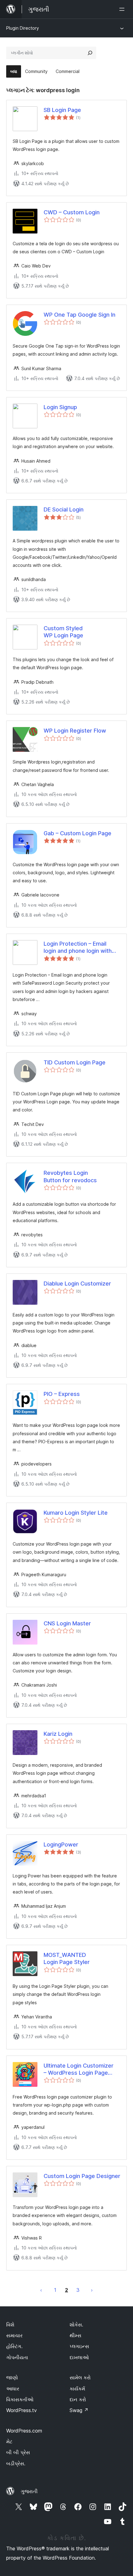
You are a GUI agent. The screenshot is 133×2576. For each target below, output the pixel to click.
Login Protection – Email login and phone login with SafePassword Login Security (78, 948)
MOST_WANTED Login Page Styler (67, 1958)
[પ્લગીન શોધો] (90, 53)
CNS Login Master (67, 1623)
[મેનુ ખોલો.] (123, 9)
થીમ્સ (75, 2335)
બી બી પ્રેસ (18, 2452)
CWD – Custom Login (72, 212)
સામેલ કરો (80, 2377)
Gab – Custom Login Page (77, 833)
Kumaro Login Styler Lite (76, 1513)
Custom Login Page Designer (82, 2176)
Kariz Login (58, 1734)
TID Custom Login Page (75, 1062)
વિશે (10, 2325)
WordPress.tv (21, 2410)
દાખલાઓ (79, 2357)
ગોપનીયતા (17, 2357)
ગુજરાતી (29, 2491)
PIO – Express (62, 1394)
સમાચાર (14, 2335)
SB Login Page (62, 110)
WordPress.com (24, 2431)
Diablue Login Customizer (77, 1284)
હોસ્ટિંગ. (14, 2346)
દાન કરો (78, 2399)
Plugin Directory (23, 28)
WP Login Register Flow (75, 731)
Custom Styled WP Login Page (63, 632)
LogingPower (61, 1844)
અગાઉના (41, 2290)
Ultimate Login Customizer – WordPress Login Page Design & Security (79, 2069)
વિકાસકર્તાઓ (20, 2399)
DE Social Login (64, 509)
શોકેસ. (76, 2325)
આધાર (13, 2389)
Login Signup (60, 407)
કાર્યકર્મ (77, 2389)
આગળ (92, 2290)
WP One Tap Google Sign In (79, 315)
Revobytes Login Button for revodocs (70, 1176)
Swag (79, 2410)
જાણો (12, 2377)
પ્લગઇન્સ (79, 2346)
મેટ (9, 2441)
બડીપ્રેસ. (16, 2463)
